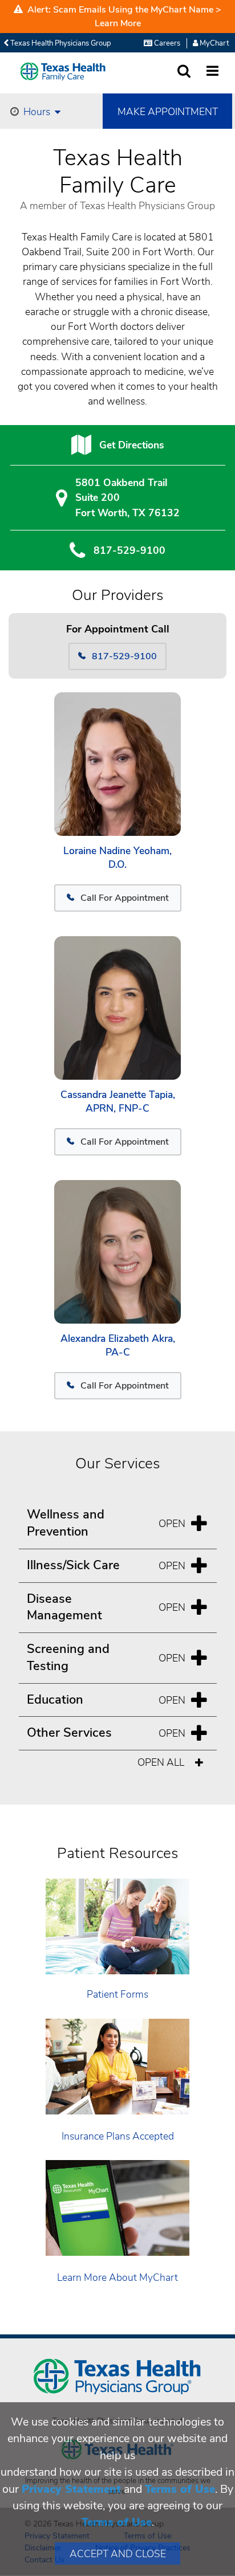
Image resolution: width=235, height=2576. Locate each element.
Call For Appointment (125, 898)
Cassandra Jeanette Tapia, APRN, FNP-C (118, 1102)
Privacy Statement (71, 2489)
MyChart (213, 43)
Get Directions (131, 445)
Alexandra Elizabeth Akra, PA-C (118, 1346)
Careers (166, 43)
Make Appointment (168, 112)
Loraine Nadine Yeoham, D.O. (117, 858)
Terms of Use (180, 2489)
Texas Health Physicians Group (60, 43)
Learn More (118, 23)
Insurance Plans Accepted (118, 2136)
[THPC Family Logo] (63, 72)
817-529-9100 (129, 550)
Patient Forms (117, 1994)
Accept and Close (118, 2554)
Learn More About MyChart (117, 2277)
